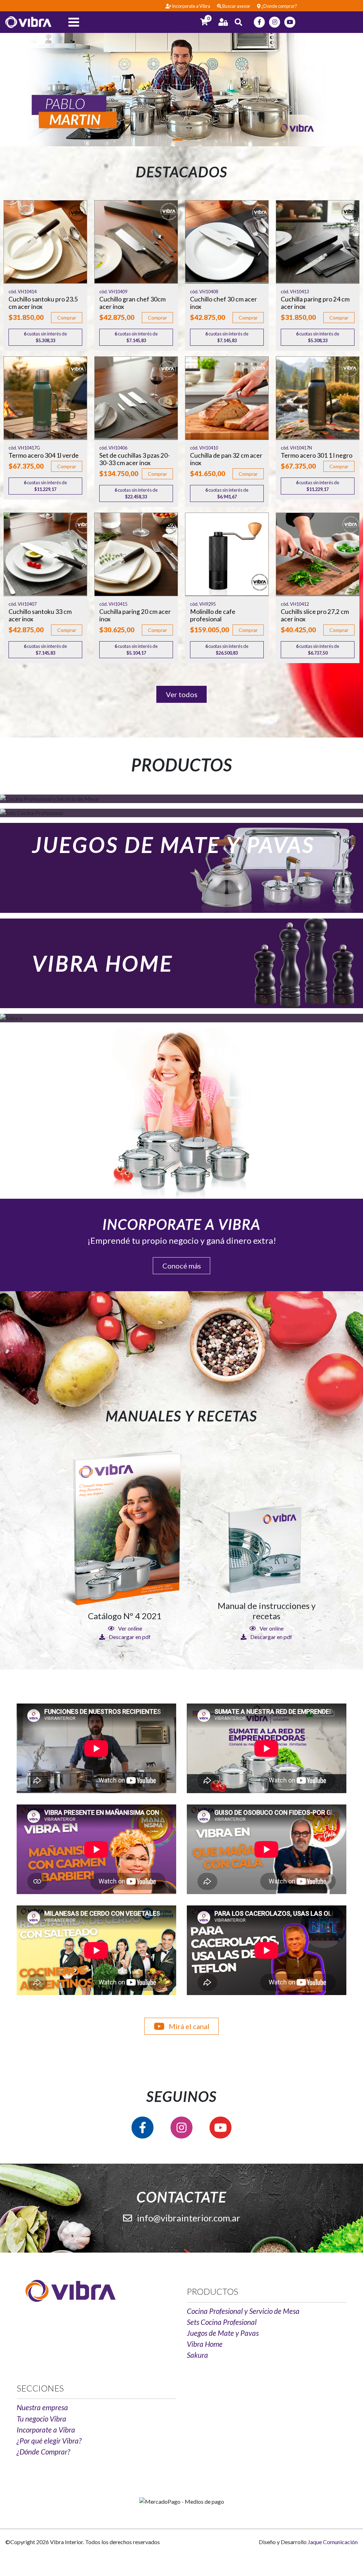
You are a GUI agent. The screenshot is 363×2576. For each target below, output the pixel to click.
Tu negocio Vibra (41, 2419)
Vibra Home (205, 2344)
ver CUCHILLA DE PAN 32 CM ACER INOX (227, 398)
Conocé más (182, 1266)
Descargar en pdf (129, 1637)
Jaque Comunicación (333, 2542)
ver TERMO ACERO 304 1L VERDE (45, 398)
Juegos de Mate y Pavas (223, 2333)
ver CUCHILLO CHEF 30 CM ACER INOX (227, 242)
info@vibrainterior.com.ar (188, 2218)
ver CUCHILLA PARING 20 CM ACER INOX (136, 554)
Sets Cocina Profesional (222, 2322)
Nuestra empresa (42, 2407)
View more (181, 868)
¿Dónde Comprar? (43, 2451)
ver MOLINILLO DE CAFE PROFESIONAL (227, 554)
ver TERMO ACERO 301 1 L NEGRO (318, 398)
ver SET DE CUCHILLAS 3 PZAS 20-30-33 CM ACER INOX (136, 398)
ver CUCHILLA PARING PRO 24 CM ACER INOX (318, 242)
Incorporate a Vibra (46, 2430)
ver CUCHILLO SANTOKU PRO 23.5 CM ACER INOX (45, 242)
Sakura (197, 2355)
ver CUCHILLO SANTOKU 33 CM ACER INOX (45, 554)
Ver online (130, 1628)
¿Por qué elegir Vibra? (49, 2441)
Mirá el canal (188, 2026)
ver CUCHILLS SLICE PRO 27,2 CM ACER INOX (318, 554)
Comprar (67, 318)
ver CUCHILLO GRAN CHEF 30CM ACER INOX (136, 242)
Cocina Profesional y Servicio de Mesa (243, 2311)
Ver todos (182, 694)
